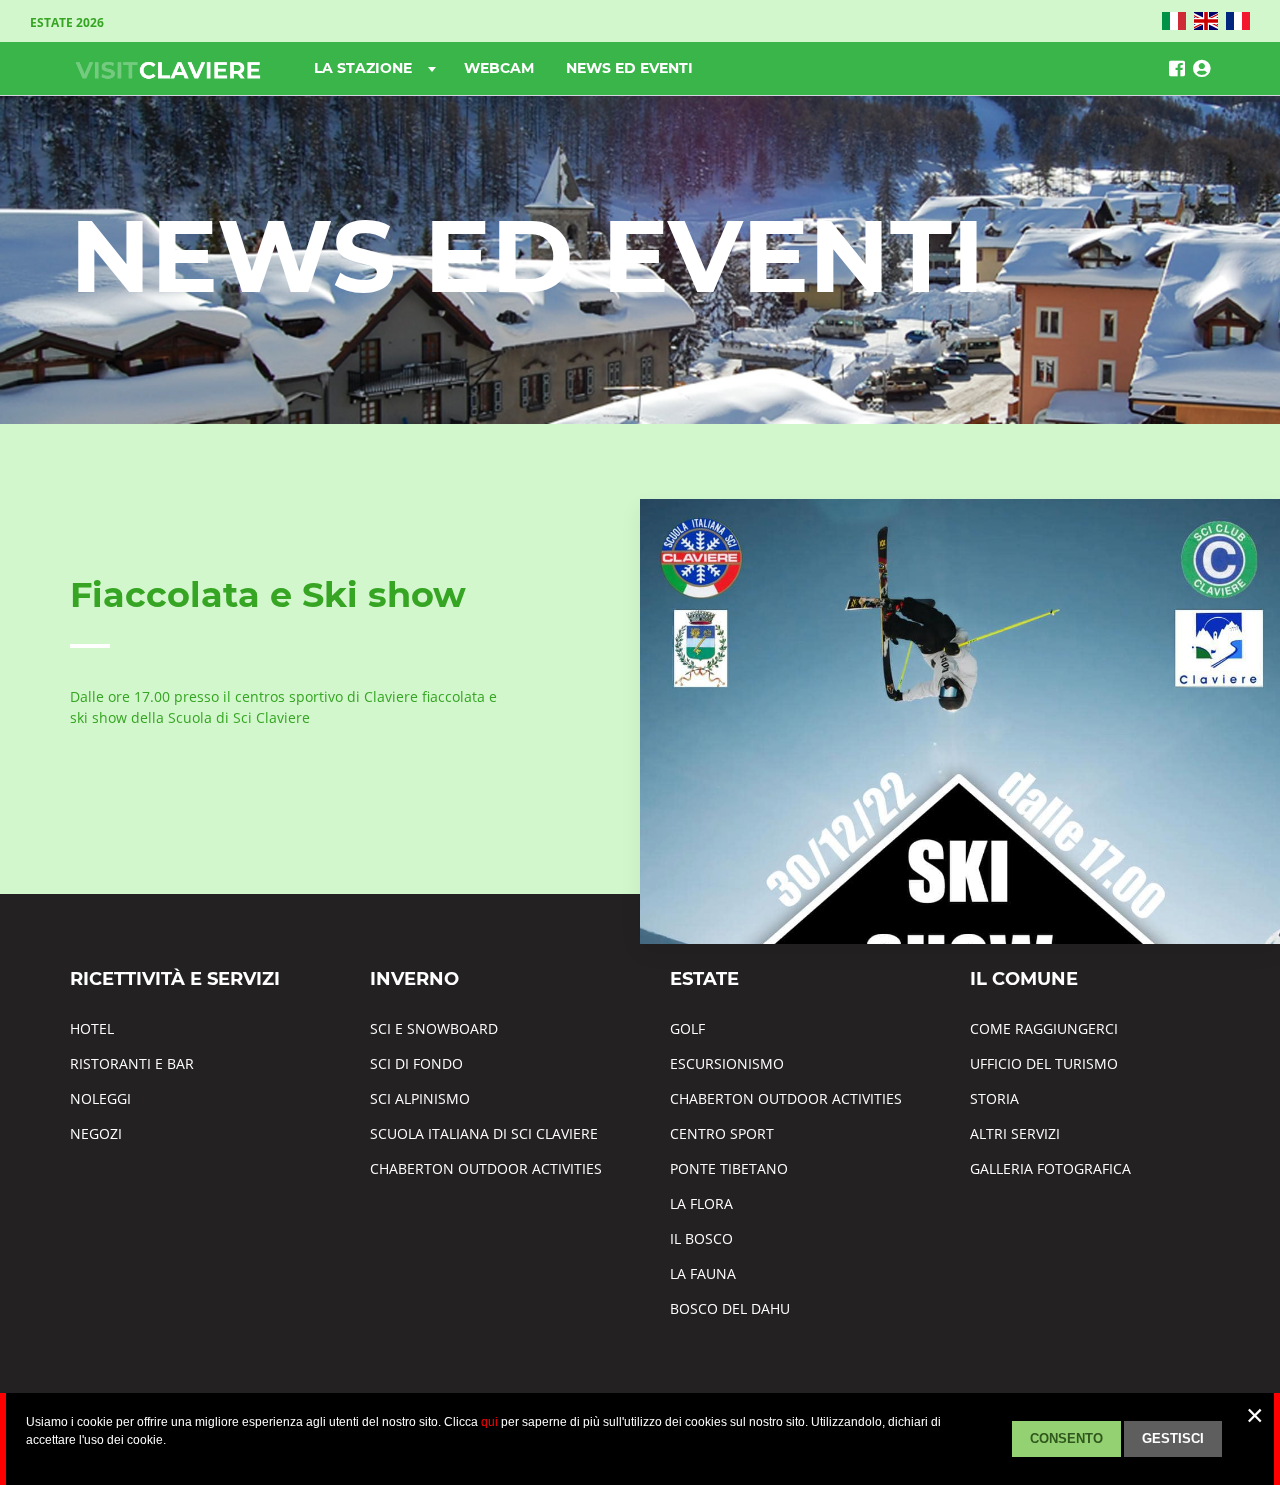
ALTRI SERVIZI (1015, 1133)
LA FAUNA (703, 1273)
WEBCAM (499, 68)
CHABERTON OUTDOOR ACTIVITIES (486, 1168)
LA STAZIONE (365, 68)
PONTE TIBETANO (729, 1168)
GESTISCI (1173, 1438)
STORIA (994, 1098)
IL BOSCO (701, 1238)
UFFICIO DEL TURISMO (1044, 1063)
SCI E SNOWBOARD (434, 1028)
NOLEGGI (100, 1098)
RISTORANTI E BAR (132, 1063)
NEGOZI (96, 1133)
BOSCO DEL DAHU (730, 1308)
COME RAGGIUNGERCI (1044, 1028)
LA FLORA (701, 1203)
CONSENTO (1066, 1438)
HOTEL (92, 1028)
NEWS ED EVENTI (629, 68)
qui (489, 1422)
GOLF (687, 1028)
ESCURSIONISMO (727, 1063)
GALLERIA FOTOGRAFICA (1050, 1168)
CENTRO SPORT (722, 1133)
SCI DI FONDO (416, 1063)
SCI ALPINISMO (420, 1098)
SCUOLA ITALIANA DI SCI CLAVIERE (484, 1133)
